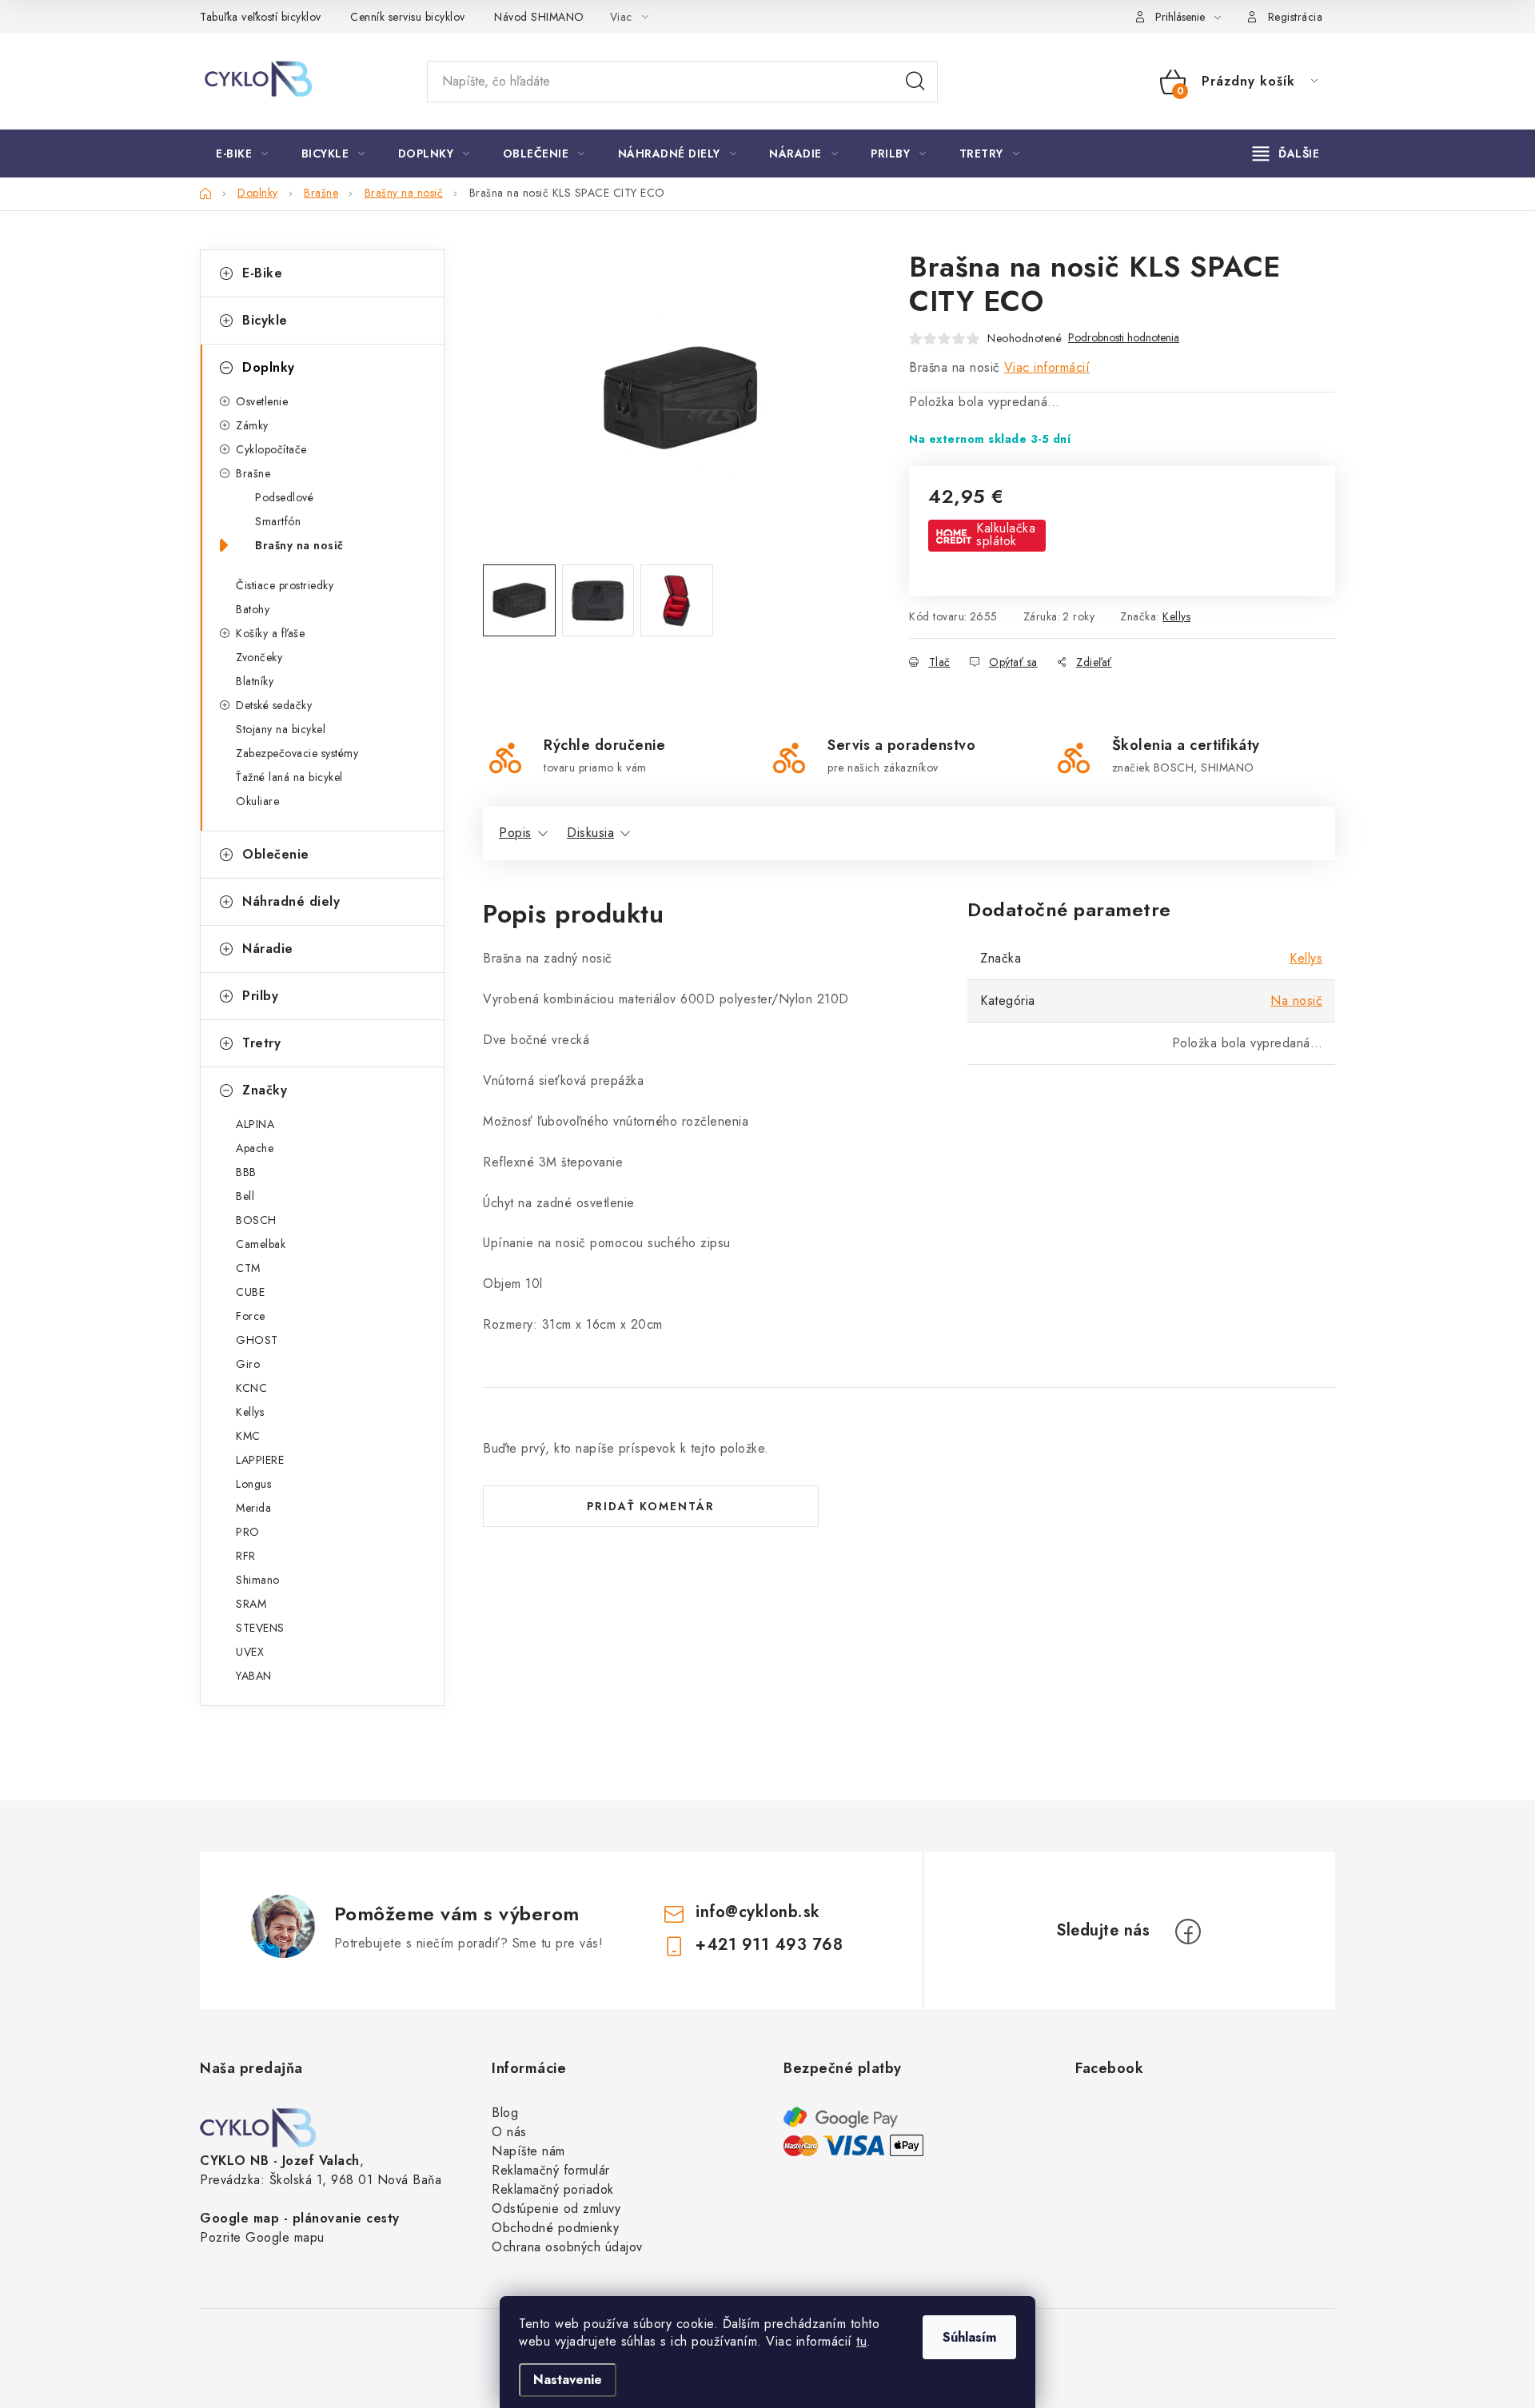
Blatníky (255, 681)
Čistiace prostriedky (285, 585)
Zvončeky (259, 657)
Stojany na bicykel (281, 729)
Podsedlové (284, 497)
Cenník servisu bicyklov (408, 17)
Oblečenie (276, 854)
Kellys (1176, 616)
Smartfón (278, 521)
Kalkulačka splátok (1006, 535)
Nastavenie (568, 2380)
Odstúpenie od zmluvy (556, 2209)
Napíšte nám (528, 2151)
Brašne (253, 473)
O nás (509, 2132)
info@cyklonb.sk (758, 1912)
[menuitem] (242, 153)
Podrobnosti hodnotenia (1124, 338)
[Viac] (1286, 153)
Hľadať (915, 82)
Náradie (268, 949)
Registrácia (1296, 17)
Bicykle (265, 320)
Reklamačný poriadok (553, 2189)
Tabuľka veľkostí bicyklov (261, 17)
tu (861, 2341)
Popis (515, 833)
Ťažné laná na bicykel (289, 777)
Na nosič (1296, 1001)
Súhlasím (969, 2337)
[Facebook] (1188, 1932)
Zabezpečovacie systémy (297, 753)
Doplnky (269, 367)
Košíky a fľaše (270, 633)
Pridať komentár (651, 1506)
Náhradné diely (291, 901)
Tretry (261, 1043)
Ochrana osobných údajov (567, 2247)
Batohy (253, 609)
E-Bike (262, 273)
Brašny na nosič (299, 545)
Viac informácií (1047, 367)
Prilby (260, 996)
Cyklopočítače (271, 449)
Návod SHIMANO (539, 17)
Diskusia (590, 833)
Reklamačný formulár (551, 2170)
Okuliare (257, 801)
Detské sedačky (274, 705)
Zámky (252, 425)
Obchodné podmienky (555, 2228)
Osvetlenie (262, 401)
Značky (265, 1090)
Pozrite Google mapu (262, 2237)
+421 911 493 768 (769, 1945)
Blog (505, 2113)
